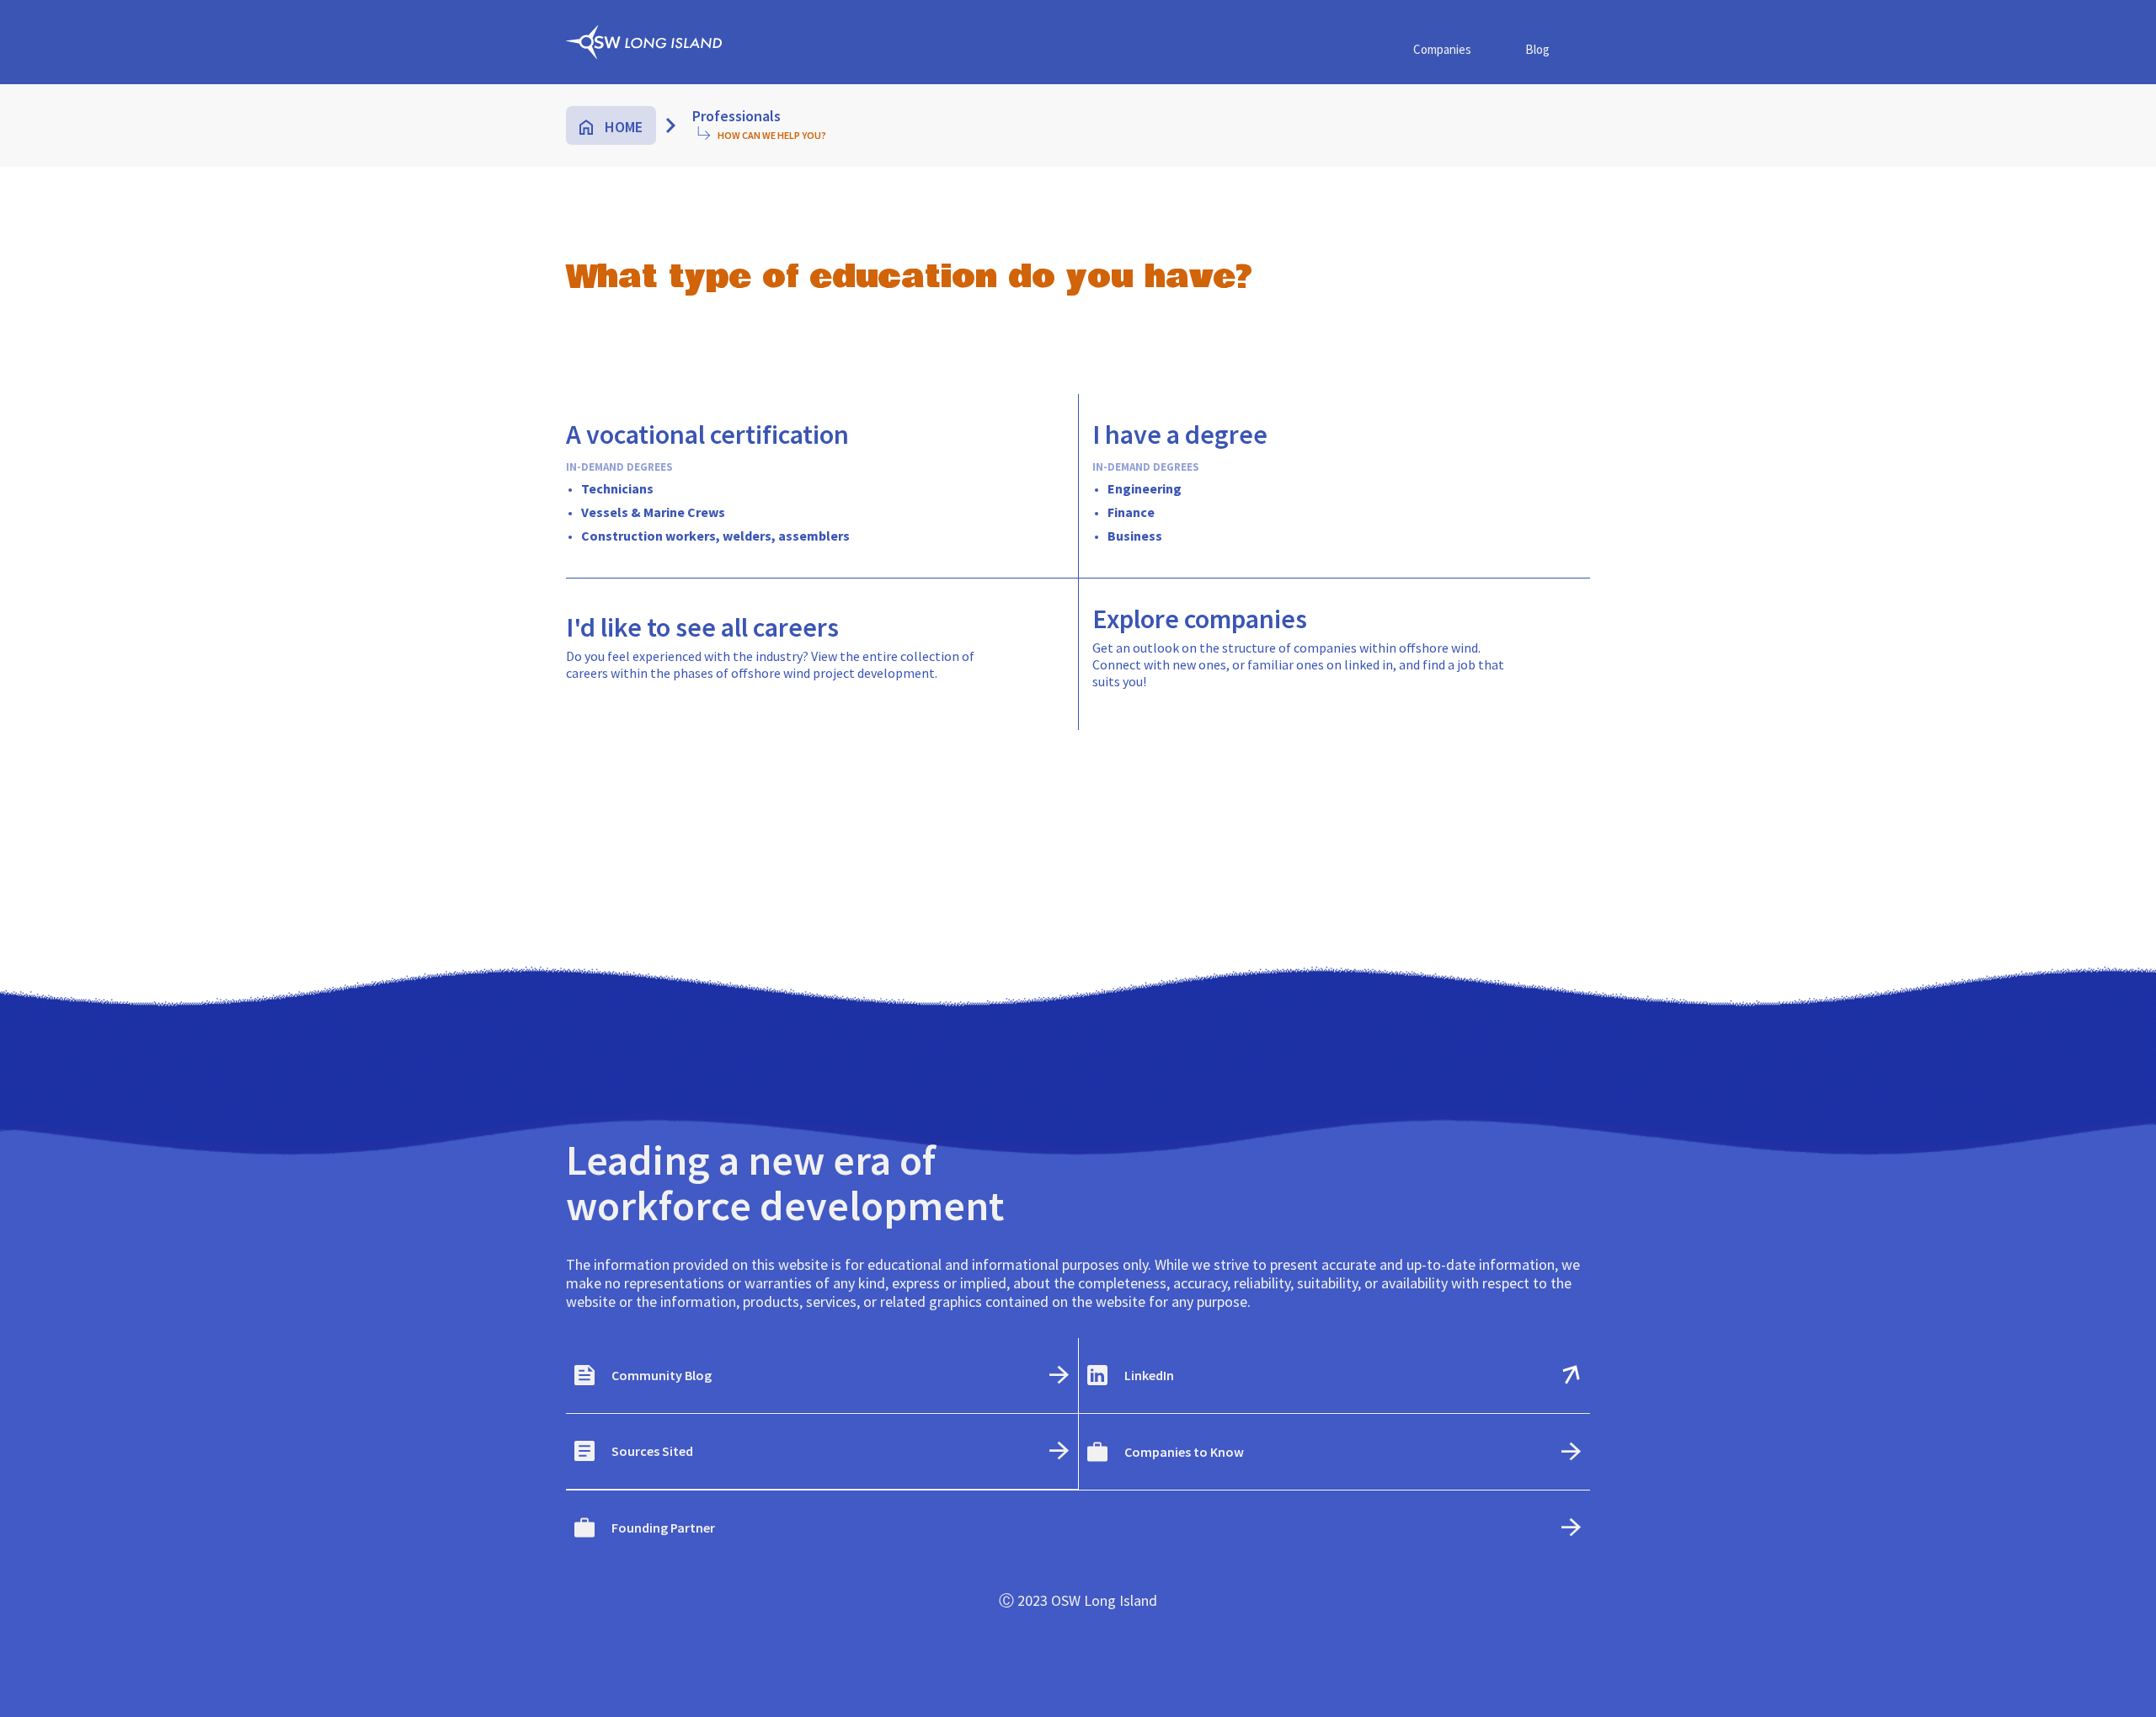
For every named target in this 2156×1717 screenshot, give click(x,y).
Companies (1442, 49)
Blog (1537, 49)
